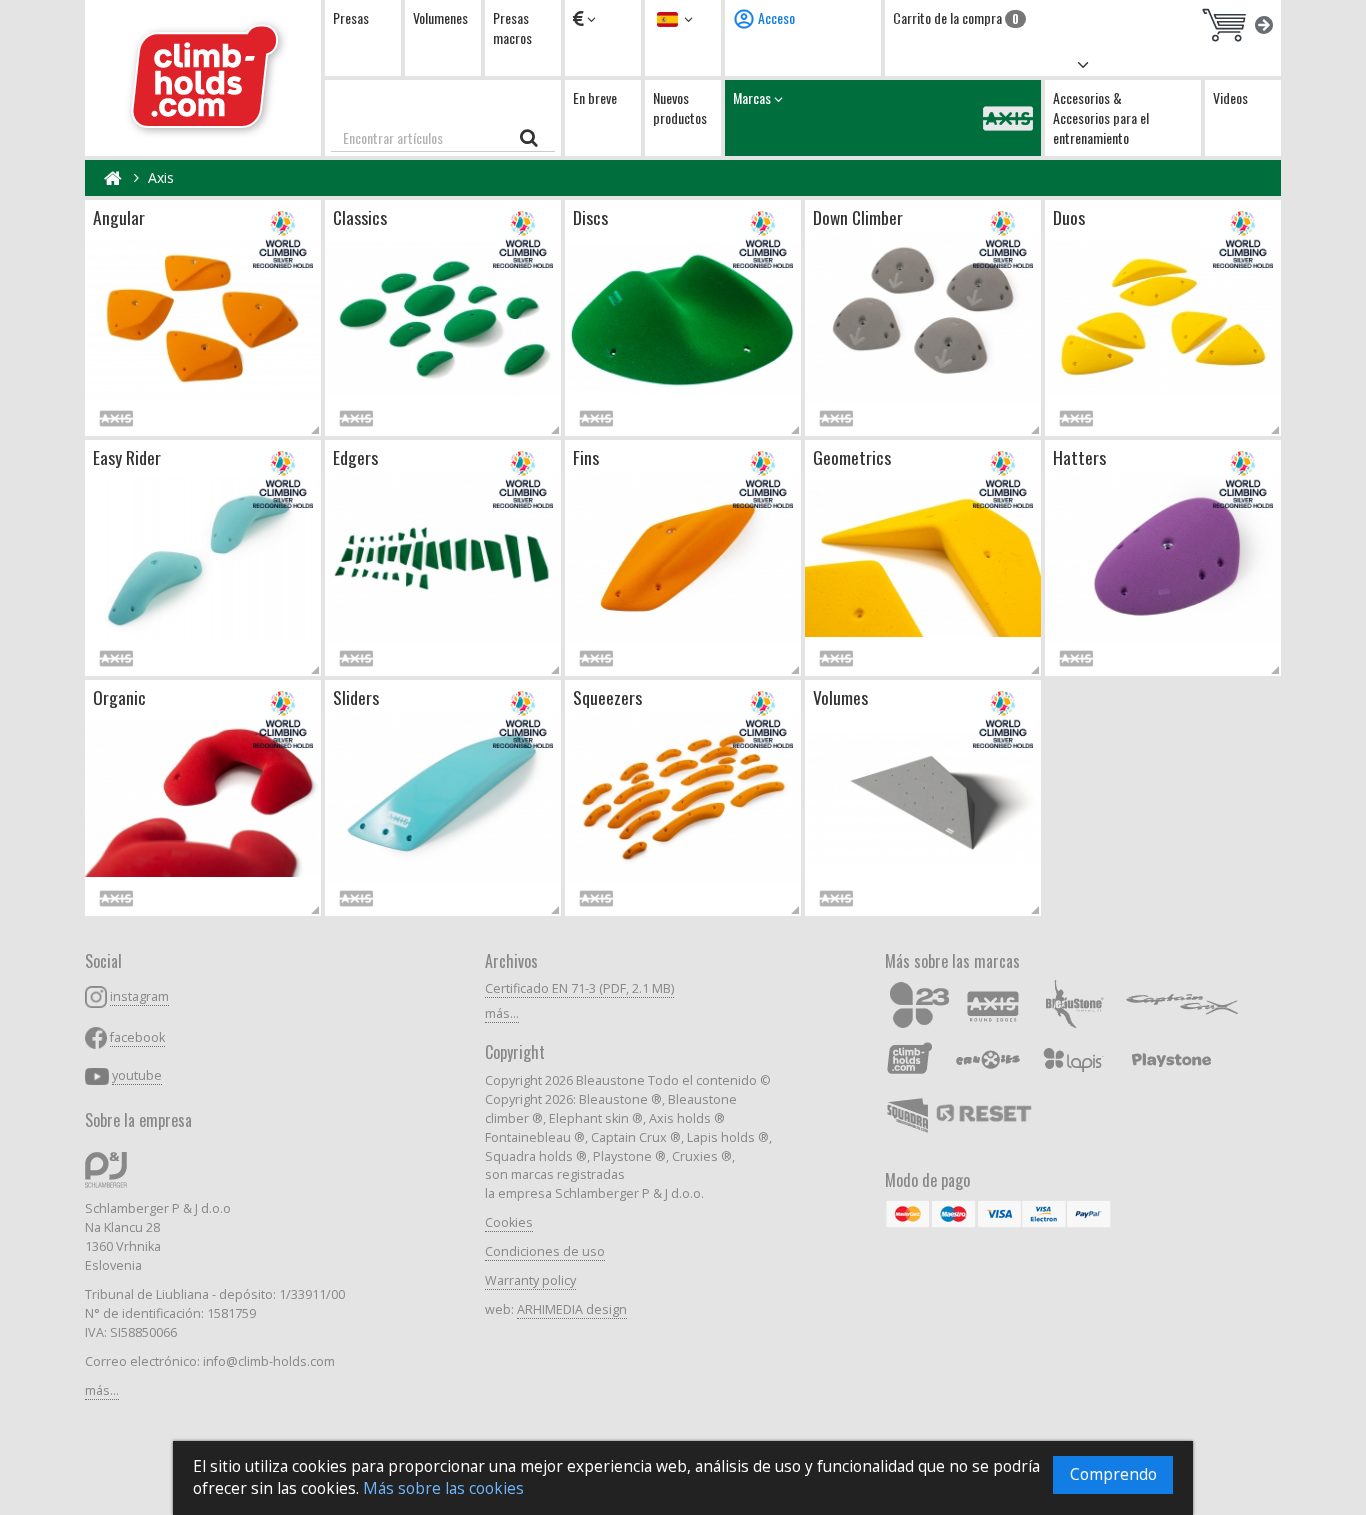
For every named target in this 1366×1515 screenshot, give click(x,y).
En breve (595, 97)
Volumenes (440, 17)
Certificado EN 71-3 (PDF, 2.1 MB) (579, 988)
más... (102, 1390)
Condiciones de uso (545, 1251)
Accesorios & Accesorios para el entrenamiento (1101, 117)
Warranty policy (530, 1280)
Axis (161, 177)
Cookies (509, 1222)
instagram (139, 996)
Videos (1230, 97)
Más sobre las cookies (443, 1488)
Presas (351, 17)
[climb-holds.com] (203, 78)
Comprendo (1113, 1474)
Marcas (753, 97)
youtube (137, 1075)
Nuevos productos (680, 107)
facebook (137, 1037)
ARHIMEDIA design (572, 1309)
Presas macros (512, 27)
